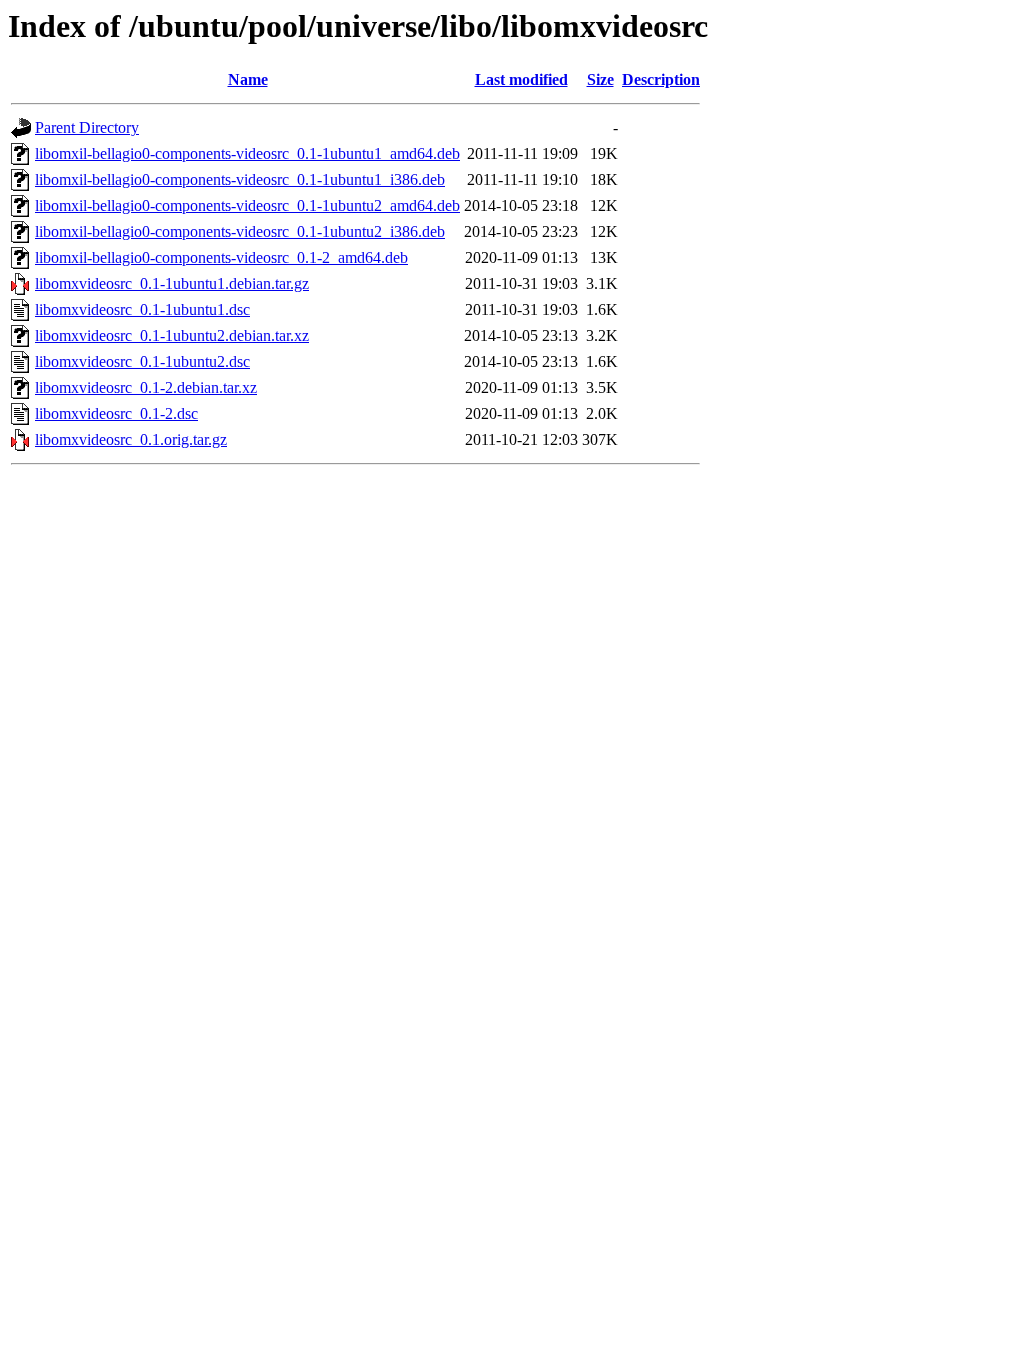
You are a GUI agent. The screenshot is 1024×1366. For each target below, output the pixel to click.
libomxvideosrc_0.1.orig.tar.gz (131, 439)
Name (248, 79)
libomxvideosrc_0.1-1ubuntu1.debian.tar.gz (172, 283)
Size (600, 79)
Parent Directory (87, 127)
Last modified (521, 79)
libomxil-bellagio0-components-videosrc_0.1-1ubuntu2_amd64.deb (247, 205)
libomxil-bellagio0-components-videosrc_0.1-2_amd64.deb (221, 257)
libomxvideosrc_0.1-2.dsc (116, 413)
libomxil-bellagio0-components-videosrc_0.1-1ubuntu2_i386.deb (240, 231)
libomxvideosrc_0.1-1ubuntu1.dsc (142, 309)
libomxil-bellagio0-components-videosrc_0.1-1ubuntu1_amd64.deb (247, 153)
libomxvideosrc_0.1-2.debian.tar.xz (146, 387)
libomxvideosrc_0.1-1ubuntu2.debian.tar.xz (172, 335)
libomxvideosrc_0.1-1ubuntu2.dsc (142, 361)
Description (661, 79)
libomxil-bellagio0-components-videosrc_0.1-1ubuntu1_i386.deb (240, 179)
